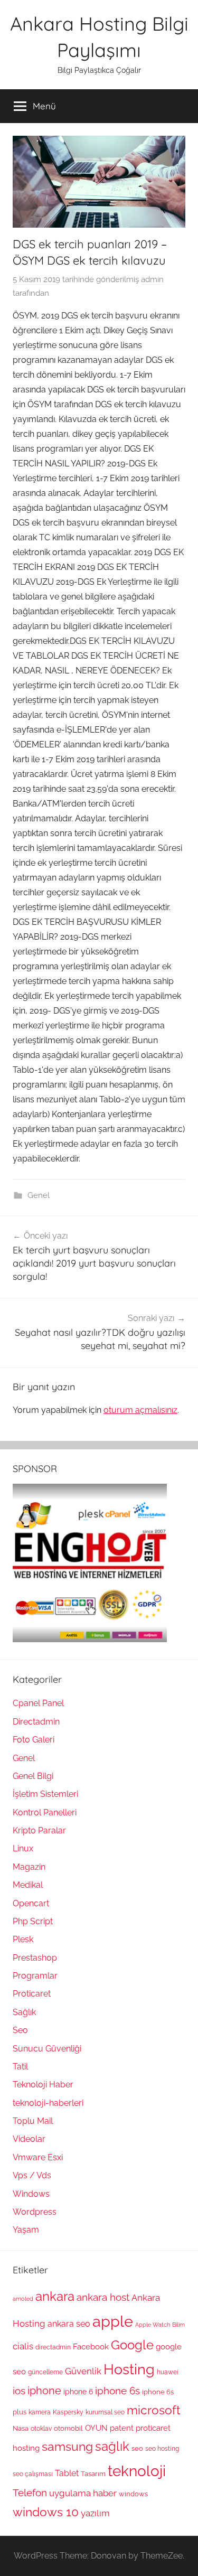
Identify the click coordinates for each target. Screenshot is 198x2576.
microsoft (154, 2410)
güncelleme (45, 2372)
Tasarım (93, 2474)
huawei (168, 2372)
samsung (67, 2447)
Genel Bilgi (33, 1776)
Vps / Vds (32, 2175)
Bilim (178, 2325)
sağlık (112, 2446)
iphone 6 (78, 2392)
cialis (23, 2346)
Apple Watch (153, 2325)
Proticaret (32, 1994)
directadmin (53, 2347)
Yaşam (26, 2230)
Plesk (23, 1939)
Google (132, 2345)
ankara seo (69, 2324)
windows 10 (46, 2512)
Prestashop (35, 1958)
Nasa (21, 2428)
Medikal (28, 1885)
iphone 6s (117, 2391)
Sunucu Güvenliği (47, 2049)
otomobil (68, 2428)
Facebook (91, 2347)
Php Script (33, 1921)
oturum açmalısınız (140, 1410)
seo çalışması (33, 2474)
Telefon (30, 2493)
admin (152, 279)
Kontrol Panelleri (45, 1812)
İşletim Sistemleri (45, 1794)
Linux (23, 1848)
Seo (20, 2030)
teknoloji (137, 2471)
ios (19, 2391)
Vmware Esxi (38, 2157)
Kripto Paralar (39, 1830)
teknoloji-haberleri (48, 2103)
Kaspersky (68, 2412)
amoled (23, 2299)
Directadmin (36, 1722)
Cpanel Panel (38, 1703)
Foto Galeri (34, 1740)
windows (133, 2494)
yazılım (95, 2513)
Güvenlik (83, 2371)
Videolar (29, 2139)
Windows (31, 2194)
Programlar (35, 1976)
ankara (55, 2296)
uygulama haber (83, 2493)
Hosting (129, 2369)
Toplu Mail (33, 2121)
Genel (39, 1195)
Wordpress (35, 2212)
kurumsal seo (105, 2412)
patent (122, 2428)
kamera (40, 2412)
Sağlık (24, 2012)
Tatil (20, 2067)
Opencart (31, 1903)
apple (113, 2321)
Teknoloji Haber (43, 2085)
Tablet (67, 2473)
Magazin (29, 1867)
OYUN (96, 2428)
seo (137, 2448)
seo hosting (162, 2449)
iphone (44, 2391)
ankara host (103, 2297)
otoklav (41, 2429)
